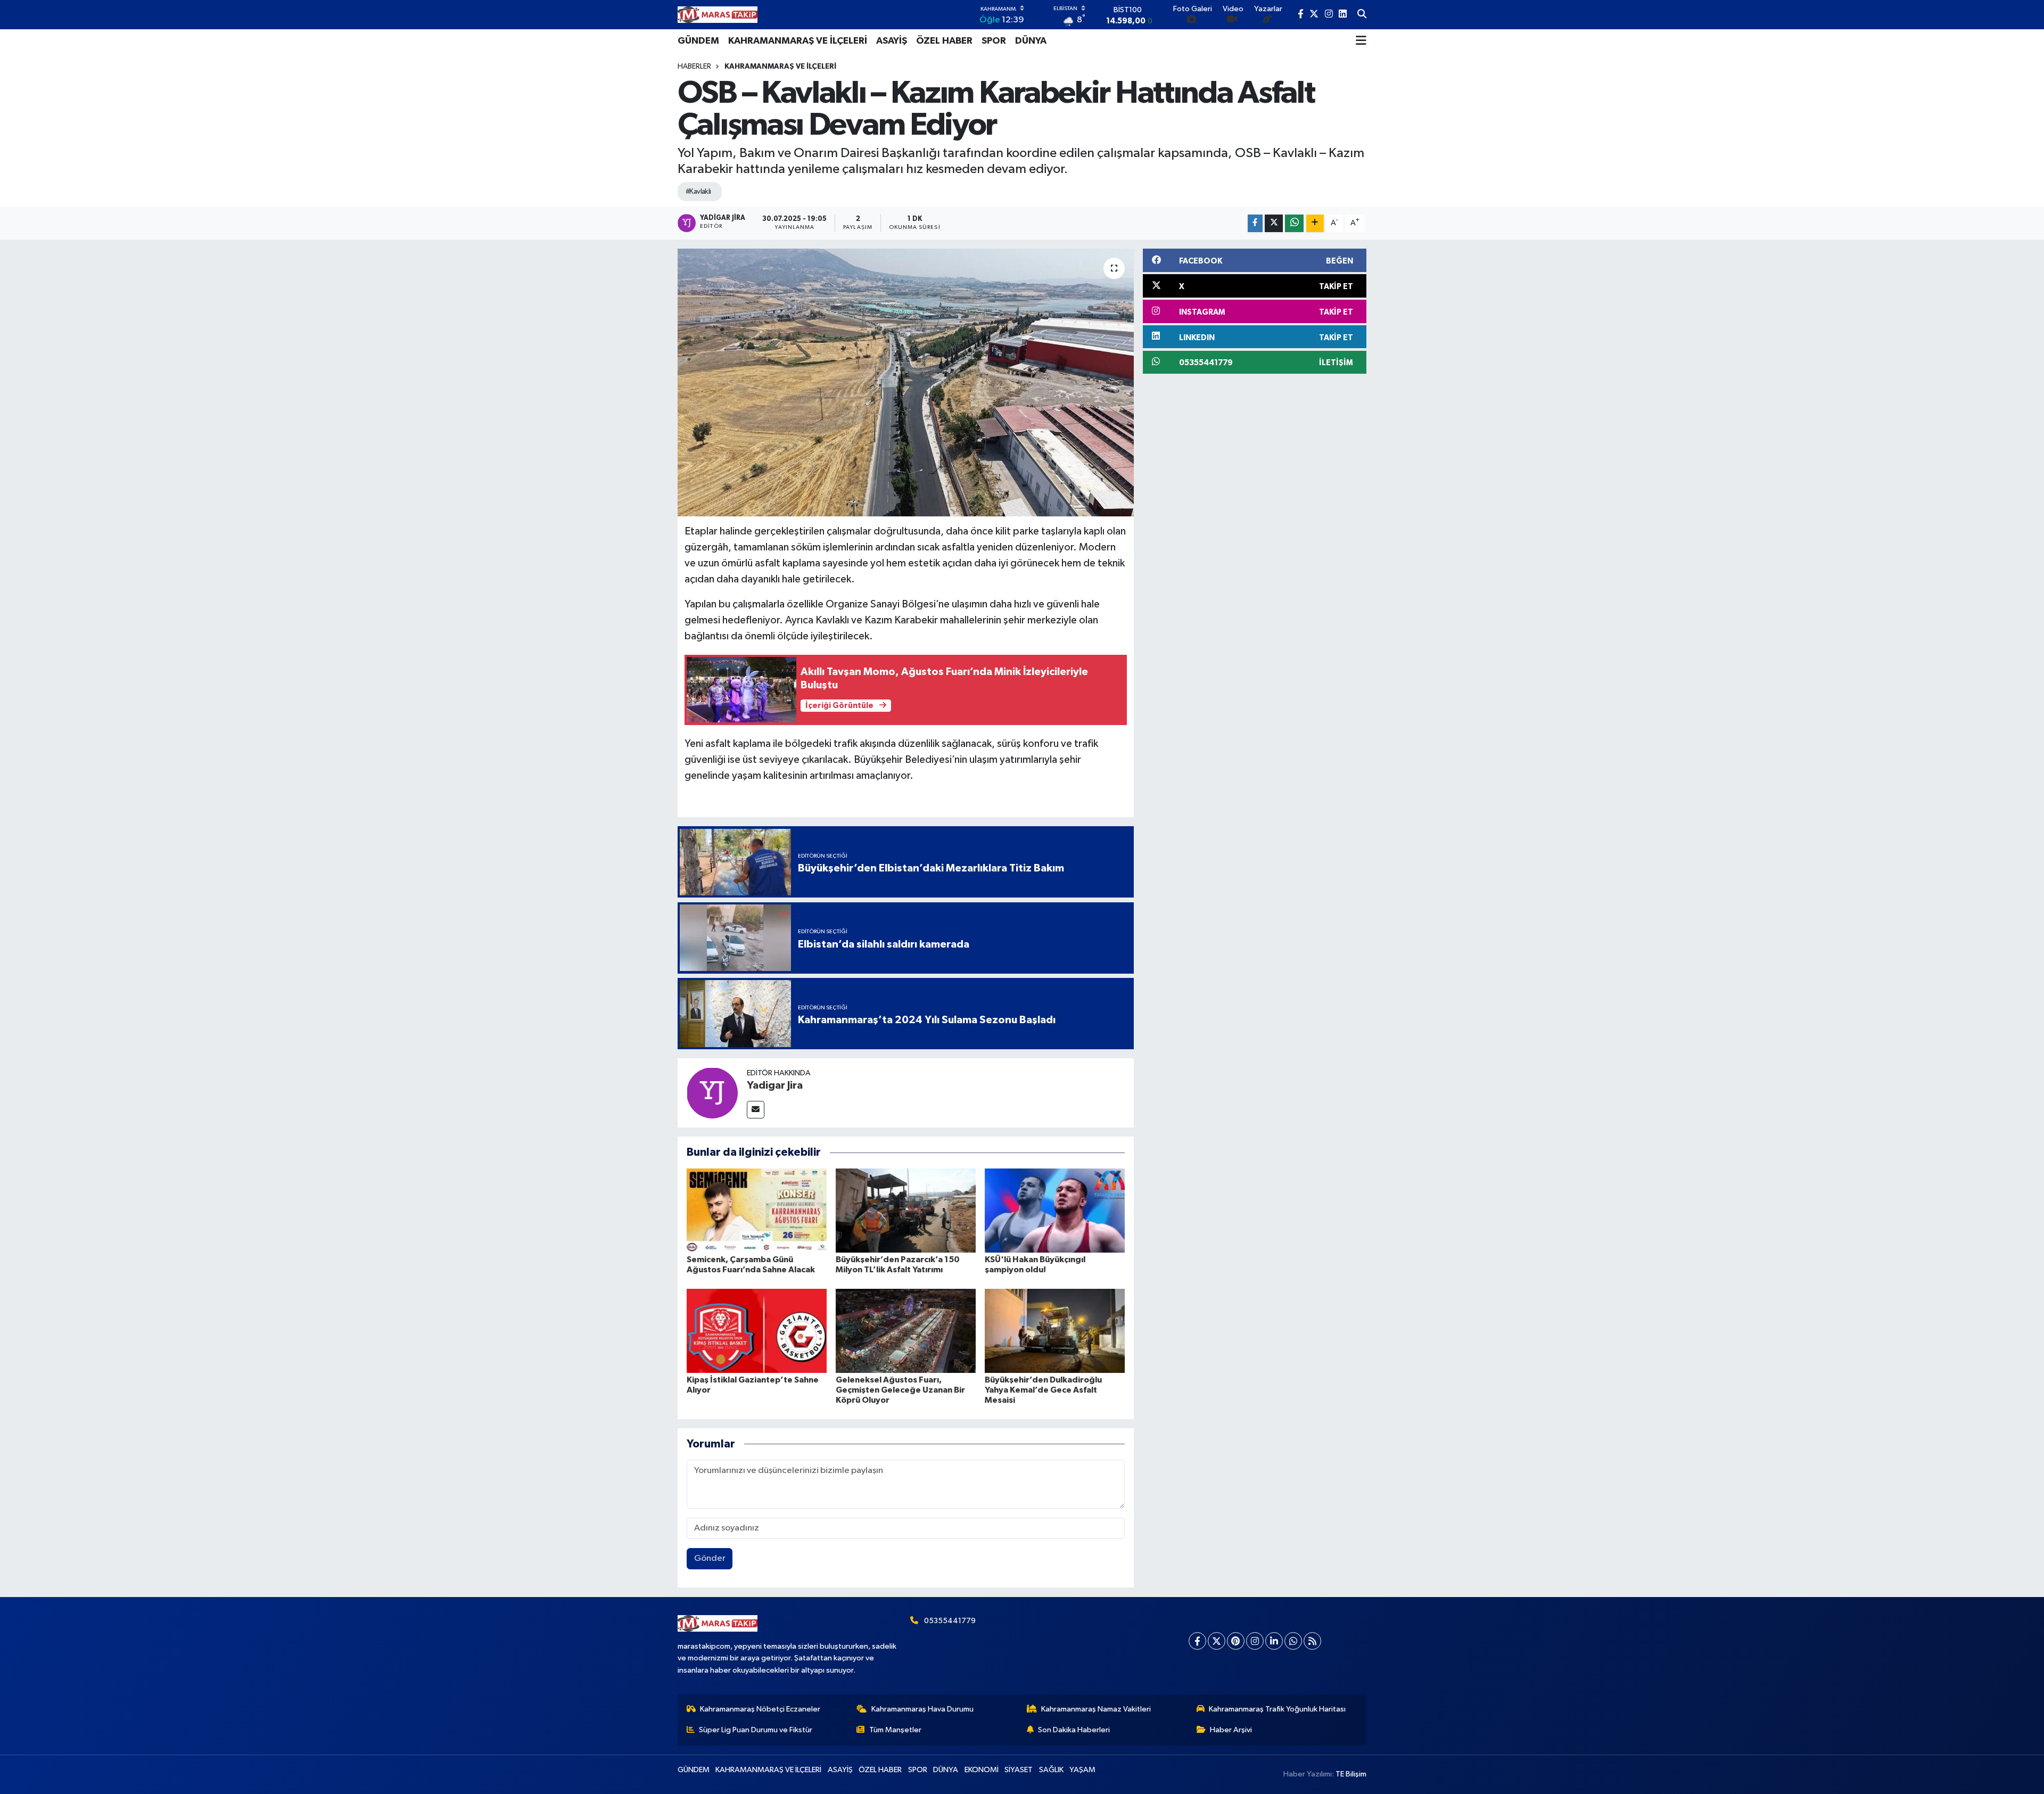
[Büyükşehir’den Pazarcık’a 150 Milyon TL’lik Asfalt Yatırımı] (906, 1210)
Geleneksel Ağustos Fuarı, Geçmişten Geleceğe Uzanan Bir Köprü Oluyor (900, 1390)
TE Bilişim (1351, 1774)
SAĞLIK (1051, 1770)
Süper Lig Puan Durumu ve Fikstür (756, 1730)
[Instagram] (1255, 1641)
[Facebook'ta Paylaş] (1255, 223)
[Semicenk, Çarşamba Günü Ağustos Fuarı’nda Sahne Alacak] (757, 1210)
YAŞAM (1082, 1770)
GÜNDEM (698, 41)
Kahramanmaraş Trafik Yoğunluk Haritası (1277, 1709)
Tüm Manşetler (895, 1730)
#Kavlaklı (698, 192)
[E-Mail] (756, 1110)
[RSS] (1312, 1641)
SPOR (994, 41)
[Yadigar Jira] (712, 1093)
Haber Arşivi (1231, 1730)
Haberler (694, 67)
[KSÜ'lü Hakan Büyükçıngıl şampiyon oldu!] (1055, 1210)
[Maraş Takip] (718, 15)
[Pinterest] (1236, 1641)
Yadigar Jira (775, 1085)
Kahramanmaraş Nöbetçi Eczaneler (760, 1709)
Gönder (710, 1558)
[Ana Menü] (1361, 41)
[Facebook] (1197, 1641)
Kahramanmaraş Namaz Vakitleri (1096, 1709)
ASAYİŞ (892, 41)
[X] (1217, 1641)
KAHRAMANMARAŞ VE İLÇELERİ (798, 41)
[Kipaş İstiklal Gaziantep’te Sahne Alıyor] (757, 1331)
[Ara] (1362, 15)
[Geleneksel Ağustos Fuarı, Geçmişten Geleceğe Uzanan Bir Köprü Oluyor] (906, 1331)
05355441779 (950, 1621)
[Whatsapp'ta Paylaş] (1294, 223)
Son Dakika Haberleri (1074, 1730)
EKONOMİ (982, 1770)
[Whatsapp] (1293, 1641)
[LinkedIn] (1274, 1641)
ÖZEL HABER (944, 41)
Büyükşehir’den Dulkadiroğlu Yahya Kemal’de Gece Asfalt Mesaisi (1043, 1390)
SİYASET (1019, 1770)
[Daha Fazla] (1315, 223)
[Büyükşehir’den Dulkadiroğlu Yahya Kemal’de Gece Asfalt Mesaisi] (1055, 1331)
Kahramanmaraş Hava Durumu (922, 1709)
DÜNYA (1031, 41)
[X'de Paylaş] (1274, 223)
